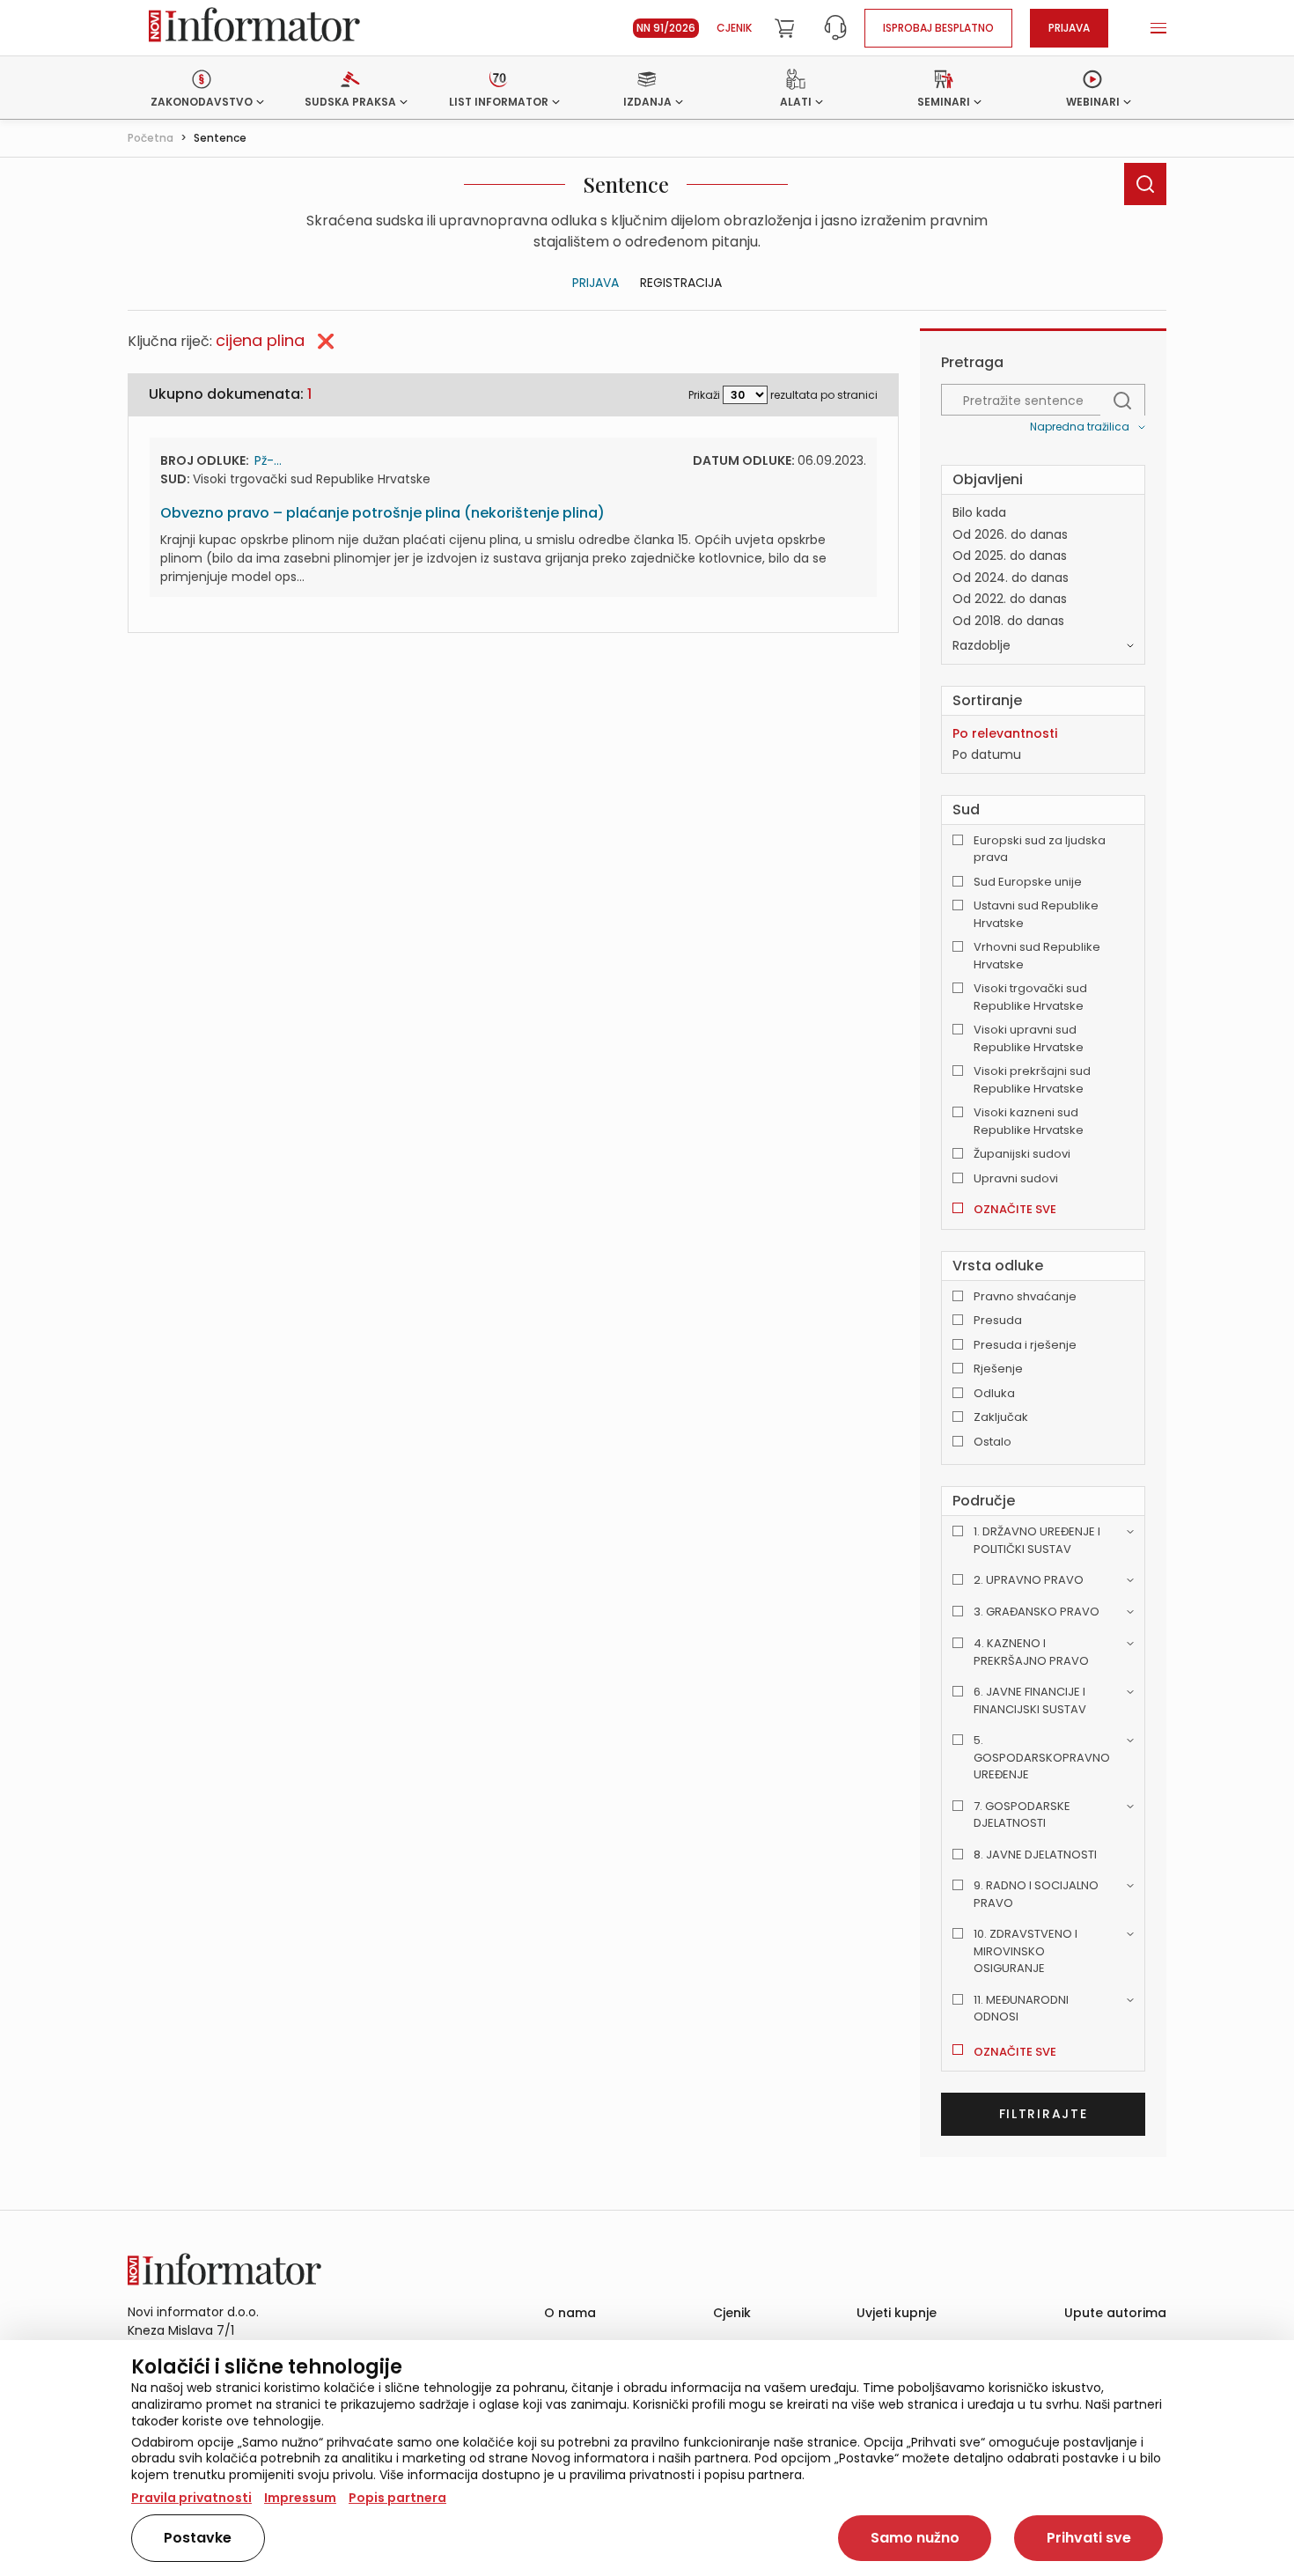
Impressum (300, 2498)
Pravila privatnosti (191, 2498)
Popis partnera (397, 2498)
